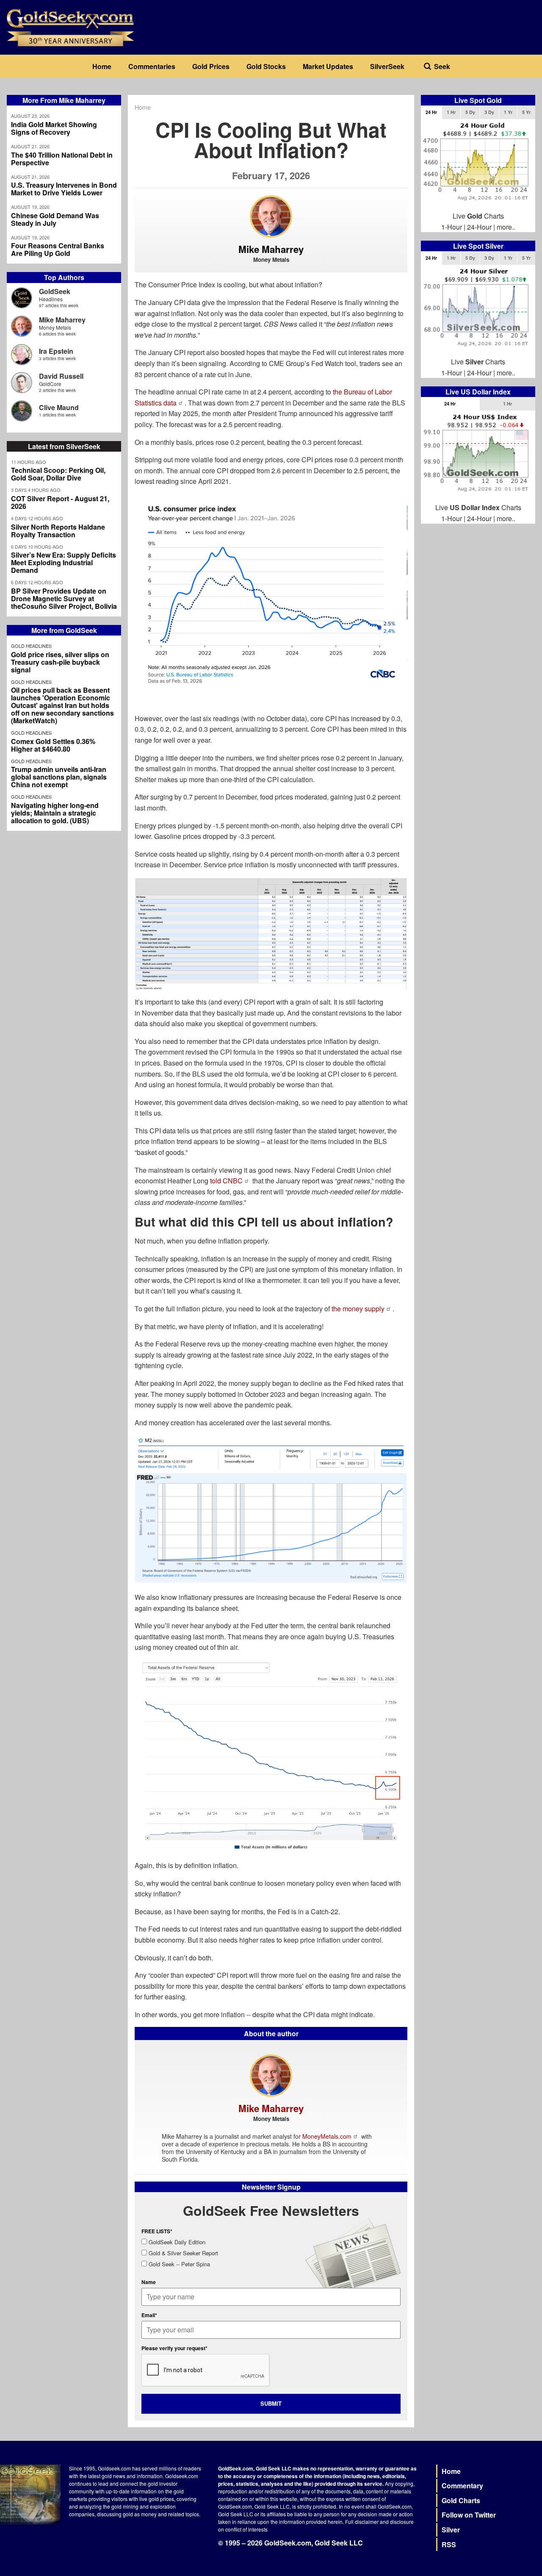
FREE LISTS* (157, 2231)
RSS (449, 2544)
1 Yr (508, 112)
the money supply (358, 1309)
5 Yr (526, 112)
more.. (506, 227)
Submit (271, 2403)
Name (149, 2282)
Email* (149, 2315)
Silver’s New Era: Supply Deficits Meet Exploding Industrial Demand (64, 563)
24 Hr (431, 112)
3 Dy (489, 112)
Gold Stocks (266, 66)
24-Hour (479, 227)
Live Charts (478, 216)
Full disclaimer (362, 2522)
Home (102, 66)
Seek (442, 66)
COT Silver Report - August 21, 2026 (60, 502)
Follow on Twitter (469, 2515)
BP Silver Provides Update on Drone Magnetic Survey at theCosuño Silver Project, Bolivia (64, 599)
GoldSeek (55, 291)
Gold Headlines (31, 646)
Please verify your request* (174, 2348)
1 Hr (451, 112)
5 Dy (470, 112)
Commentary (462, 2486)
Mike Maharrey (62, 320)
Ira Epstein (56, 351)
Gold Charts (461, 2500)
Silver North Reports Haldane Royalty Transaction (58, 531)
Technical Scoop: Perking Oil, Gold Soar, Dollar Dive (58, 474)
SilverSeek (387, 66)
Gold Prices (211, 66)
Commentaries (152, 66)
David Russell (61, 376)
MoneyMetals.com (327, 2136)
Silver (451, 2530)
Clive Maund (59, 407)
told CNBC (226, 1181)
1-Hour (452, 227)
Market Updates (328, 66)
